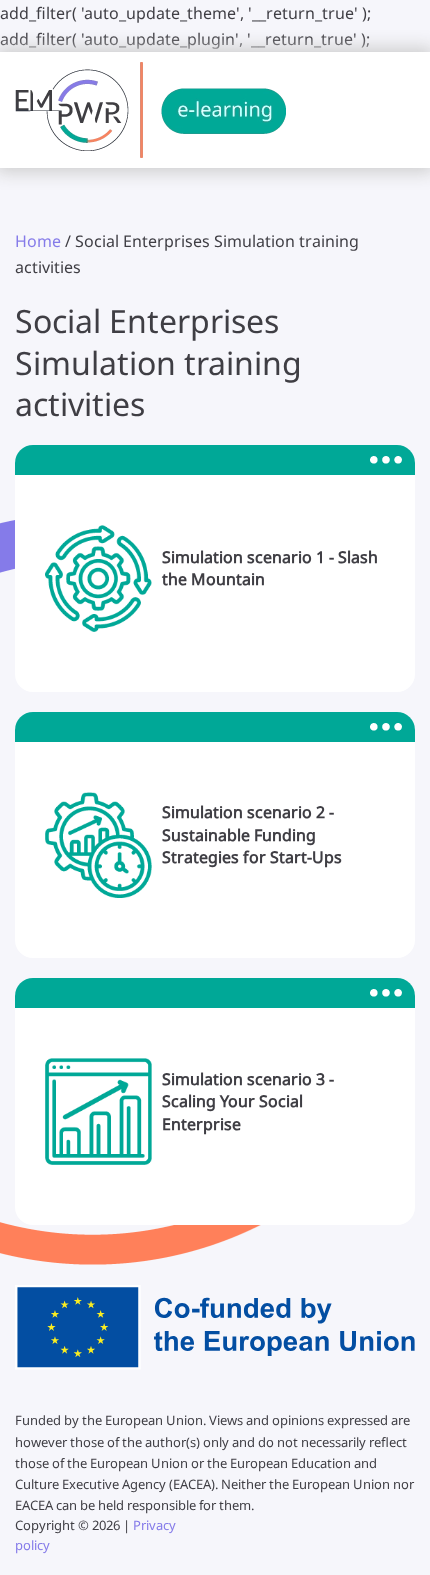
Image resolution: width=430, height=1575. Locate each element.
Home (38, 241)
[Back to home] (150, 110)
